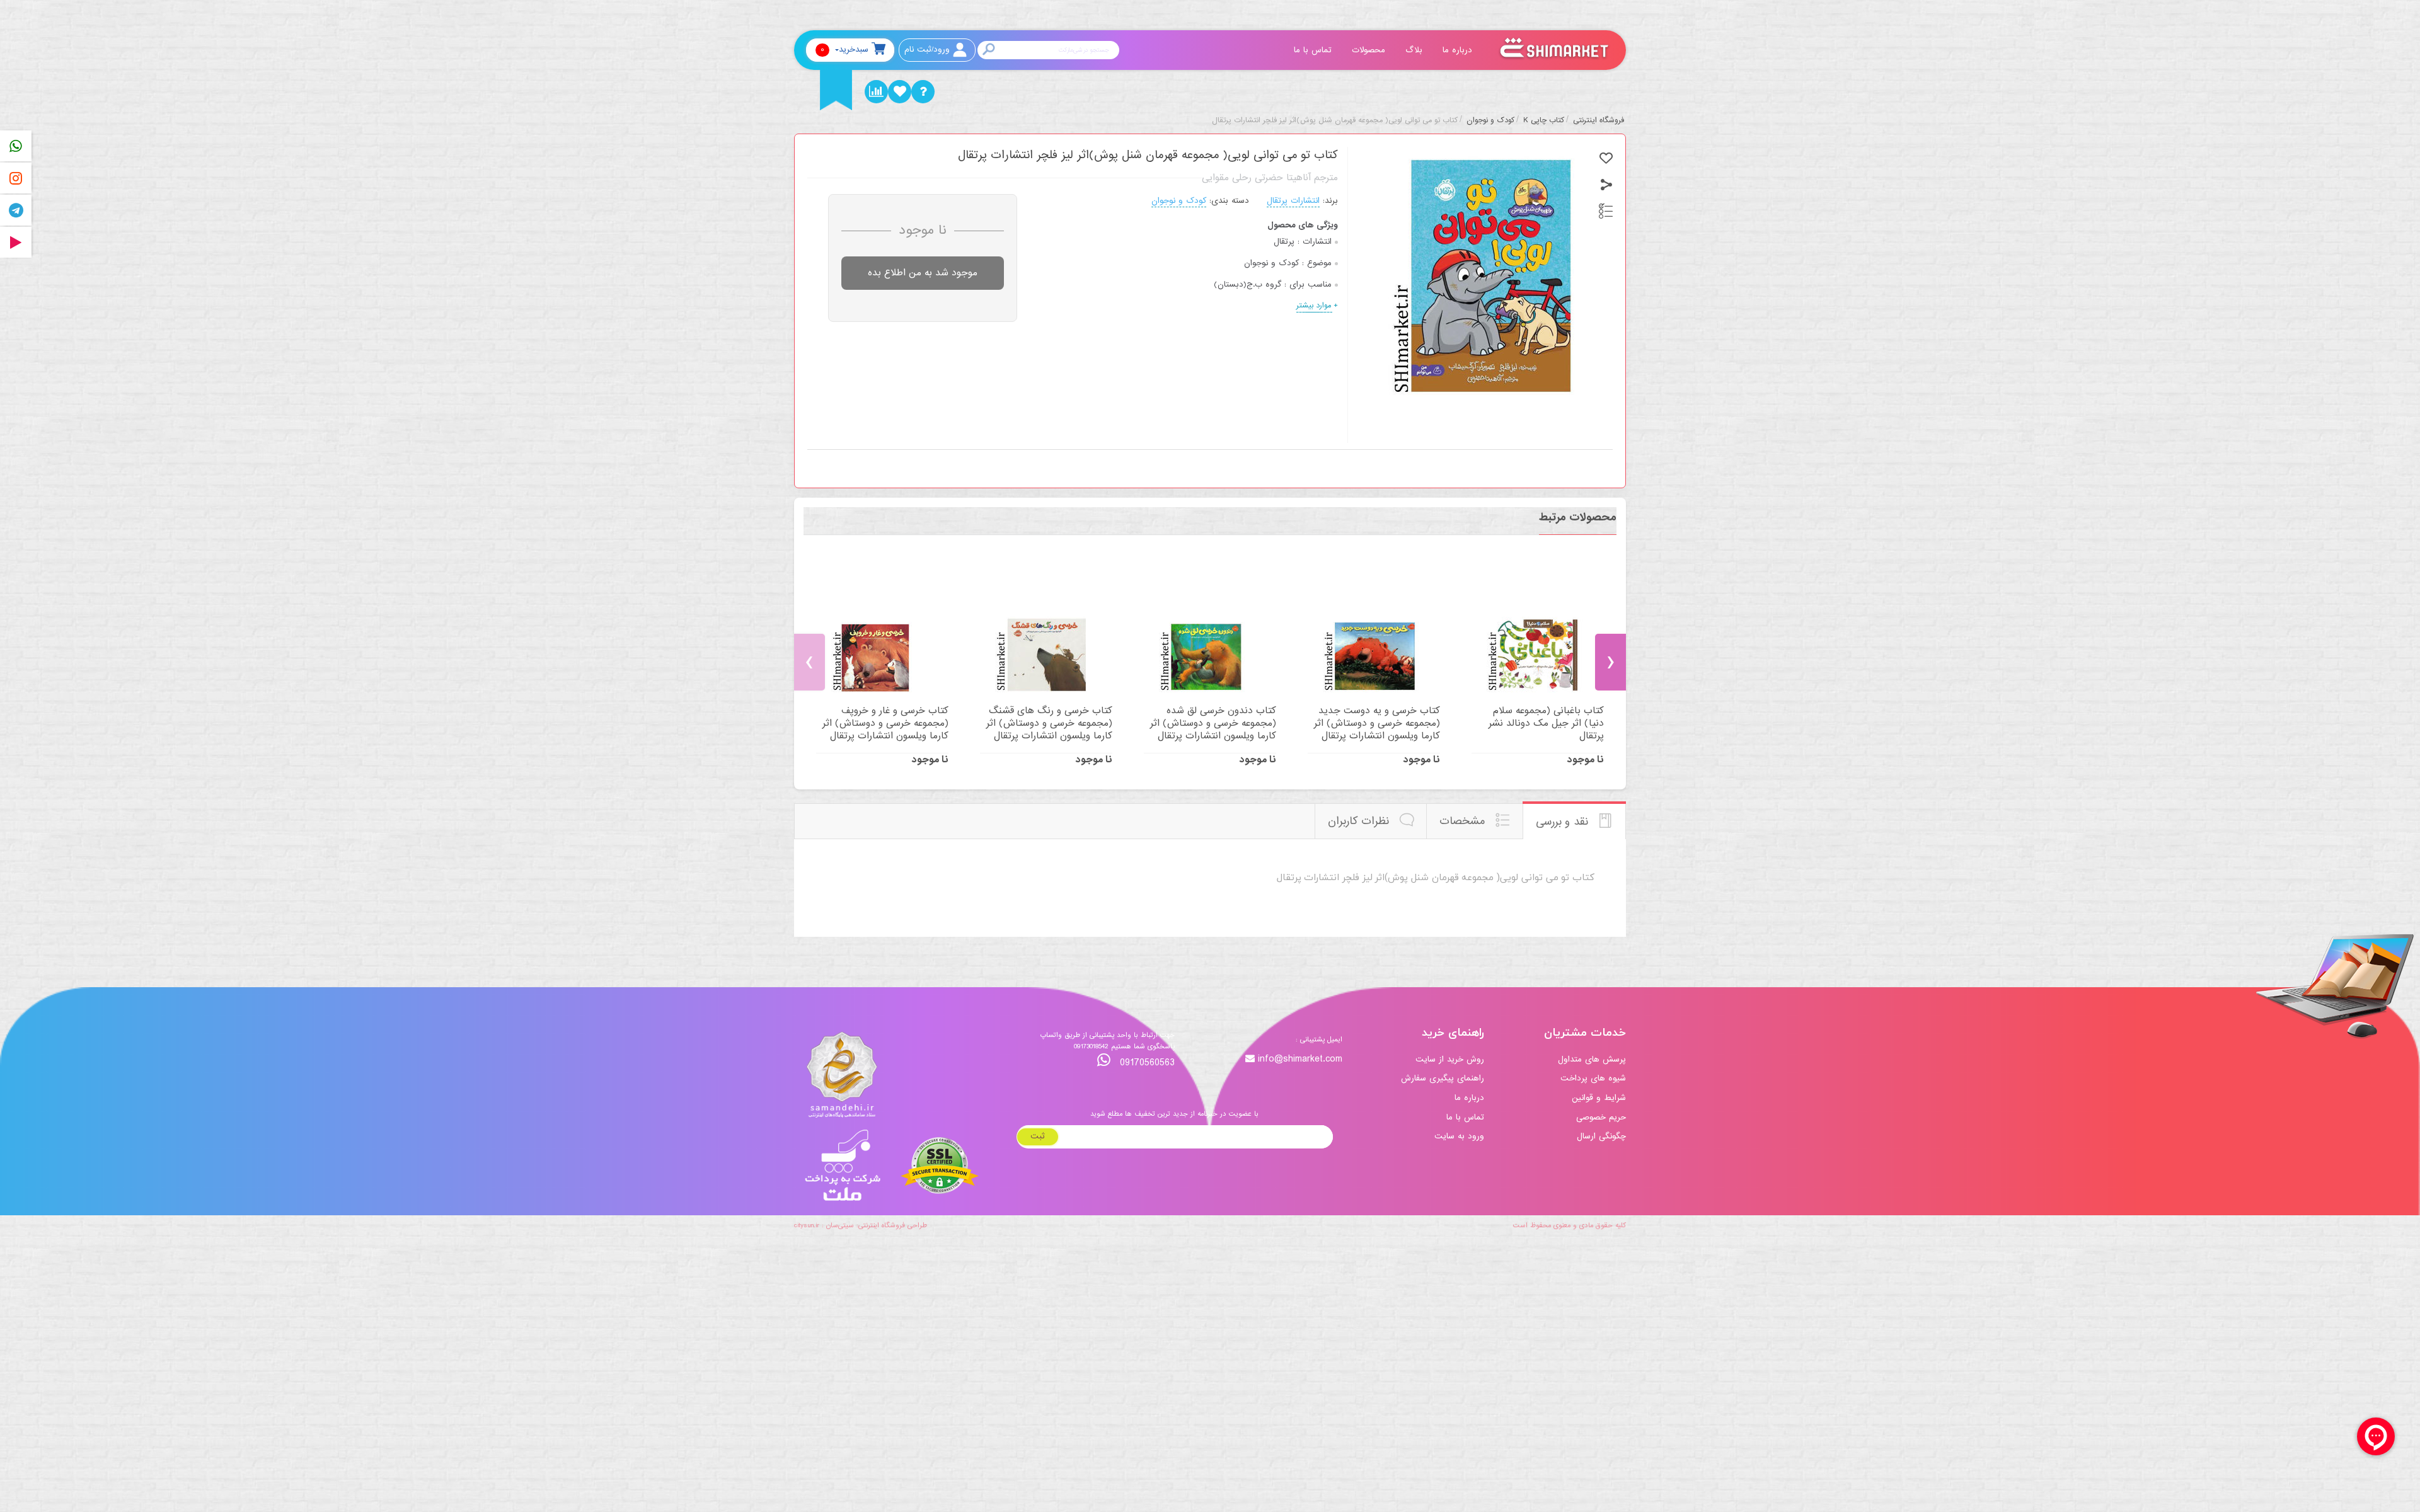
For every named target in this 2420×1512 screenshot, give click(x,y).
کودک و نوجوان (1179, 201)
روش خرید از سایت (1450, 1059)
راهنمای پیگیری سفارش (1443, 1078)
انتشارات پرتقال (1293, 201)
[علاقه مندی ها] (900, 92)
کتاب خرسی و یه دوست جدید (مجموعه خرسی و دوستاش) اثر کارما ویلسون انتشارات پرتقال (1377, 723)
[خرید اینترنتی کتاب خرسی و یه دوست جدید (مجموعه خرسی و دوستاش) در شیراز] (1374, 627)
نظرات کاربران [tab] (1360, 821)
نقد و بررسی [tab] (1564, 822)
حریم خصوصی (1601, 1117)
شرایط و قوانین (1599, 1098)
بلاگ (1415, 50)
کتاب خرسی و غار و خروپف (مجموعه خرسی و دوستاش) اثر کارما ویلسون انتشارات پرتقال (885, 723)
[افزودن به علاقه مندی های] (1606, 158)
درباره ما (1459, 50)
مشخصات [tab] (1464, 821)
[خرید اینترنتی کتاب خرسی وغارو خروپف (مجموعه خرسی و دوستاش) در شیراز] (882, 627)
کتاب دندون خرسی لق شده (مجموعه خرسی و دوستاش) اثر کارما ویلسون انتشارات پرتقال (1213, 723)
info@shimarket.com (1300, 1059)
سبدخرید (844, 49)
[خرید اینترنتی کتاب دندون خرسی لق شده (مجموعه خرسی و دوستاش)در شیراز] (1210, 627)
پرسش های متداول (1592, 1059)
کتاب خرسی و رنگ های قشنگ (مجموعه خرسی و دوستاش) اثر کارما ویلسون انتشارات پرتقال (1049, 723)
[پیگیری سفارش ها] (876, 92)
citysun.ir (807, 1225)
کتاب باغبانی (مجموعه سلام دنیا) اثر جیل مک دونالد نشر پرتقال (1546, 723)
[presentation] (810, 662)
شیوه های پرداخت (1593, 1078)
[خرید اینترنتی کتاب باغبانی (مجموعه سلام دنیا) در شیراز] (1538, 627)
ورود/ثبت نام (927, 49)
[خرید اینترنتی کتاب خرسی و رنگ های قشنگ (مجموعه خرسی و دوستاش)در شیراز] (1046, 627)
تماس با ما (1314, 50)
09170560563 (1146, 1062)
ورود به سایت (1459, 1136)
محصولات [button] (1370, 50)
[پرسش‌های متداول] (923, 92)
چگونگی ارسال (1601, 1136)
